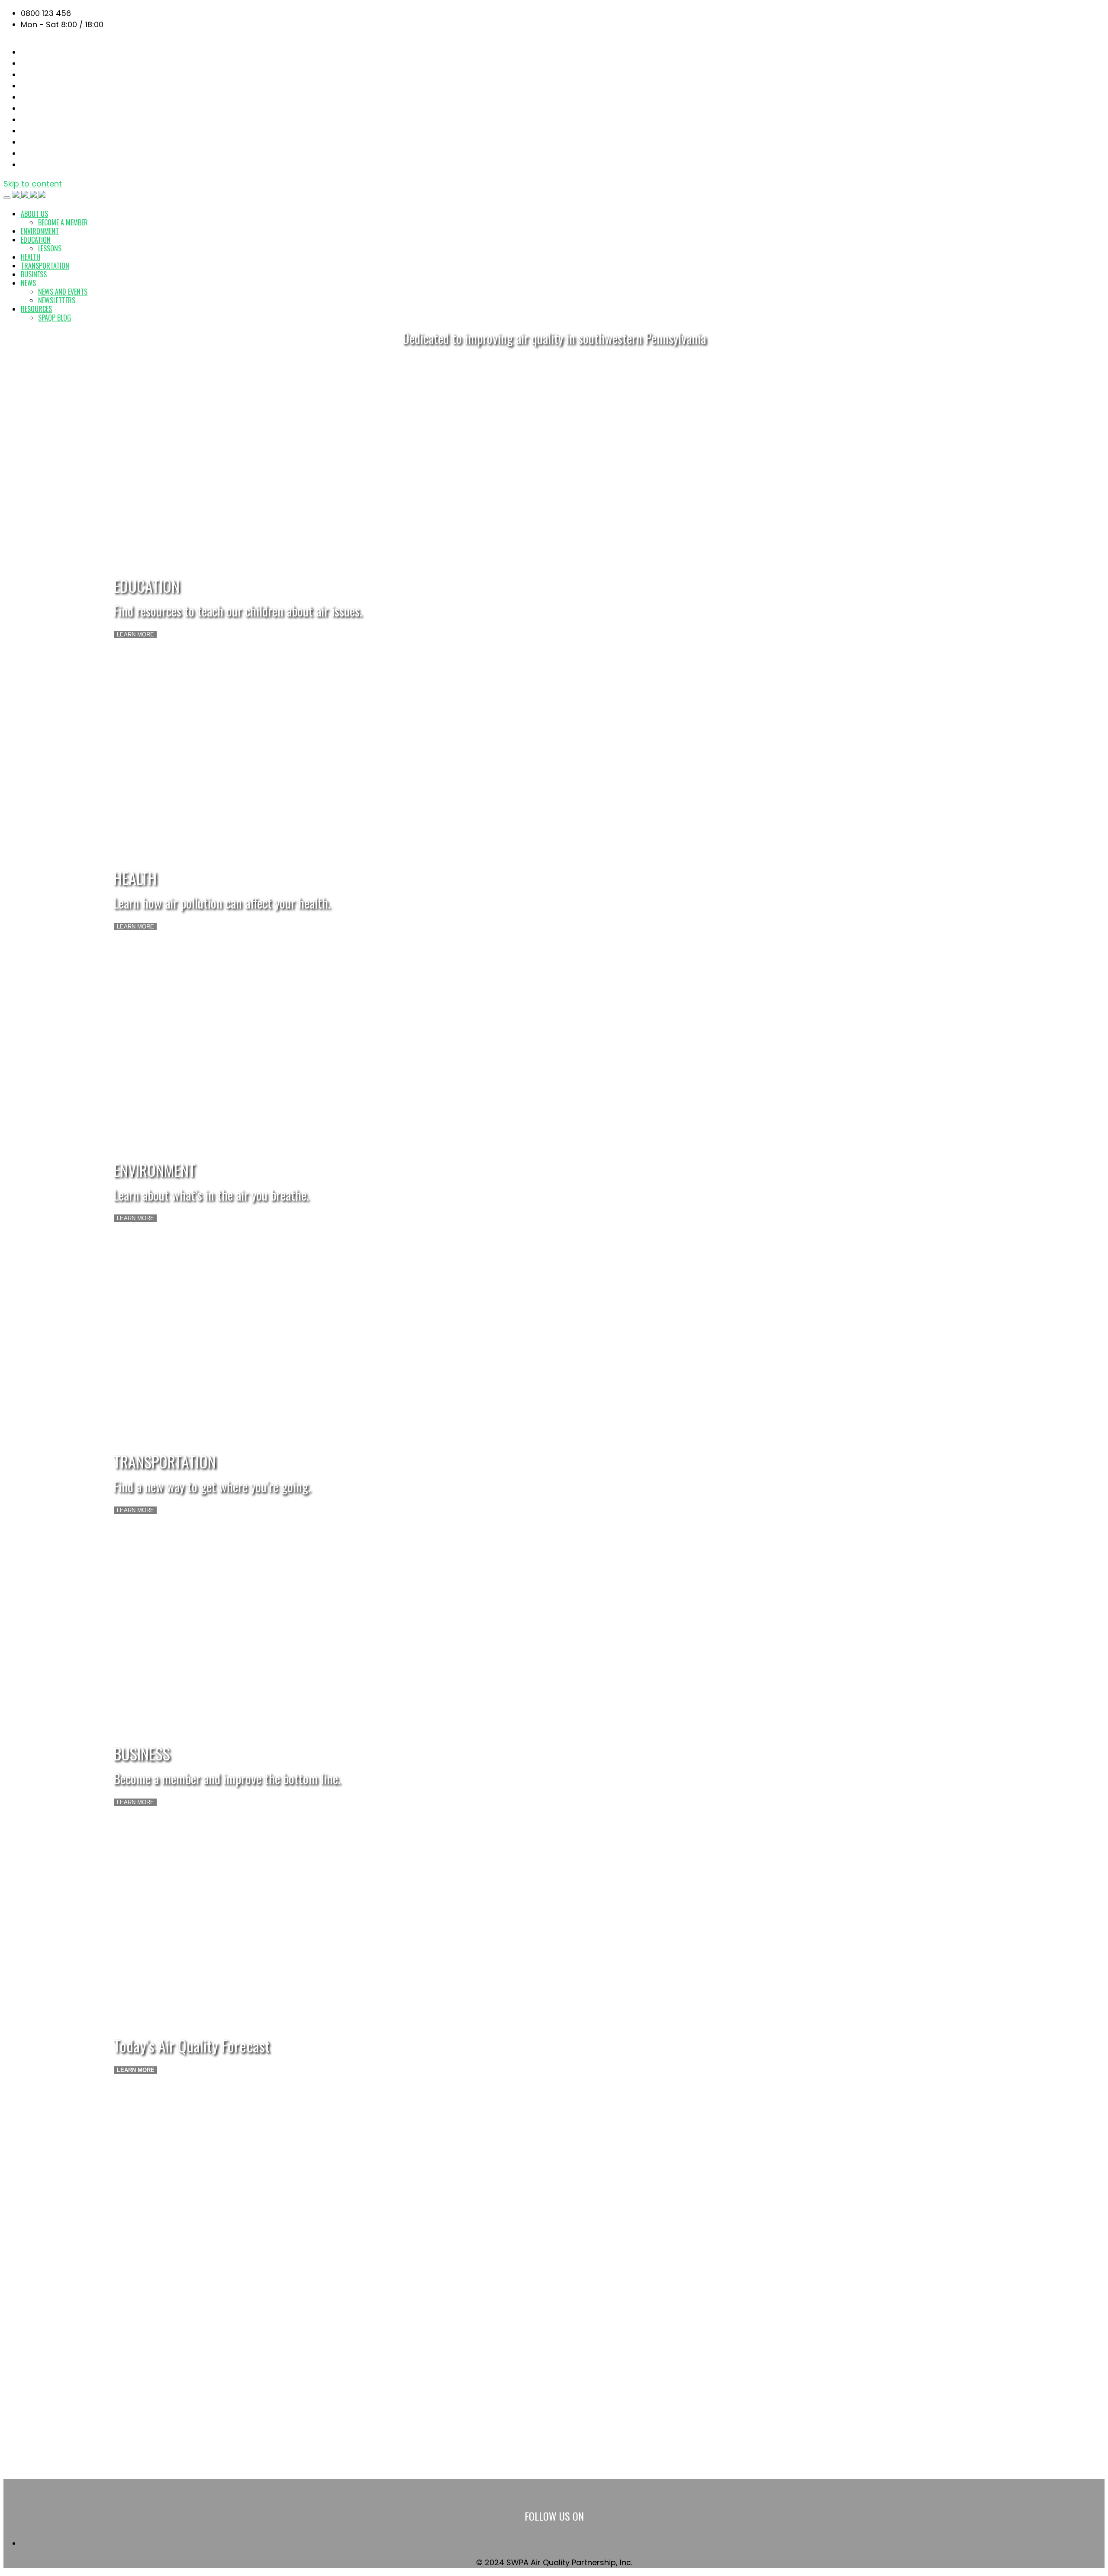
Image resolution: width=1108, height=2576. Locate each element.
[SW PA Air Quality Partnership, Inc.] (29, 195)
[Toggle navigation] (7, 198)
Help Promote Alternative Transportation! (100, 2443)
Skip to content (33, 184)
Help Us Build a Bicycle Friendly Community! (104, 2465)
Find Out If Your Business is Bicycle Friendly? (104, 2454)
